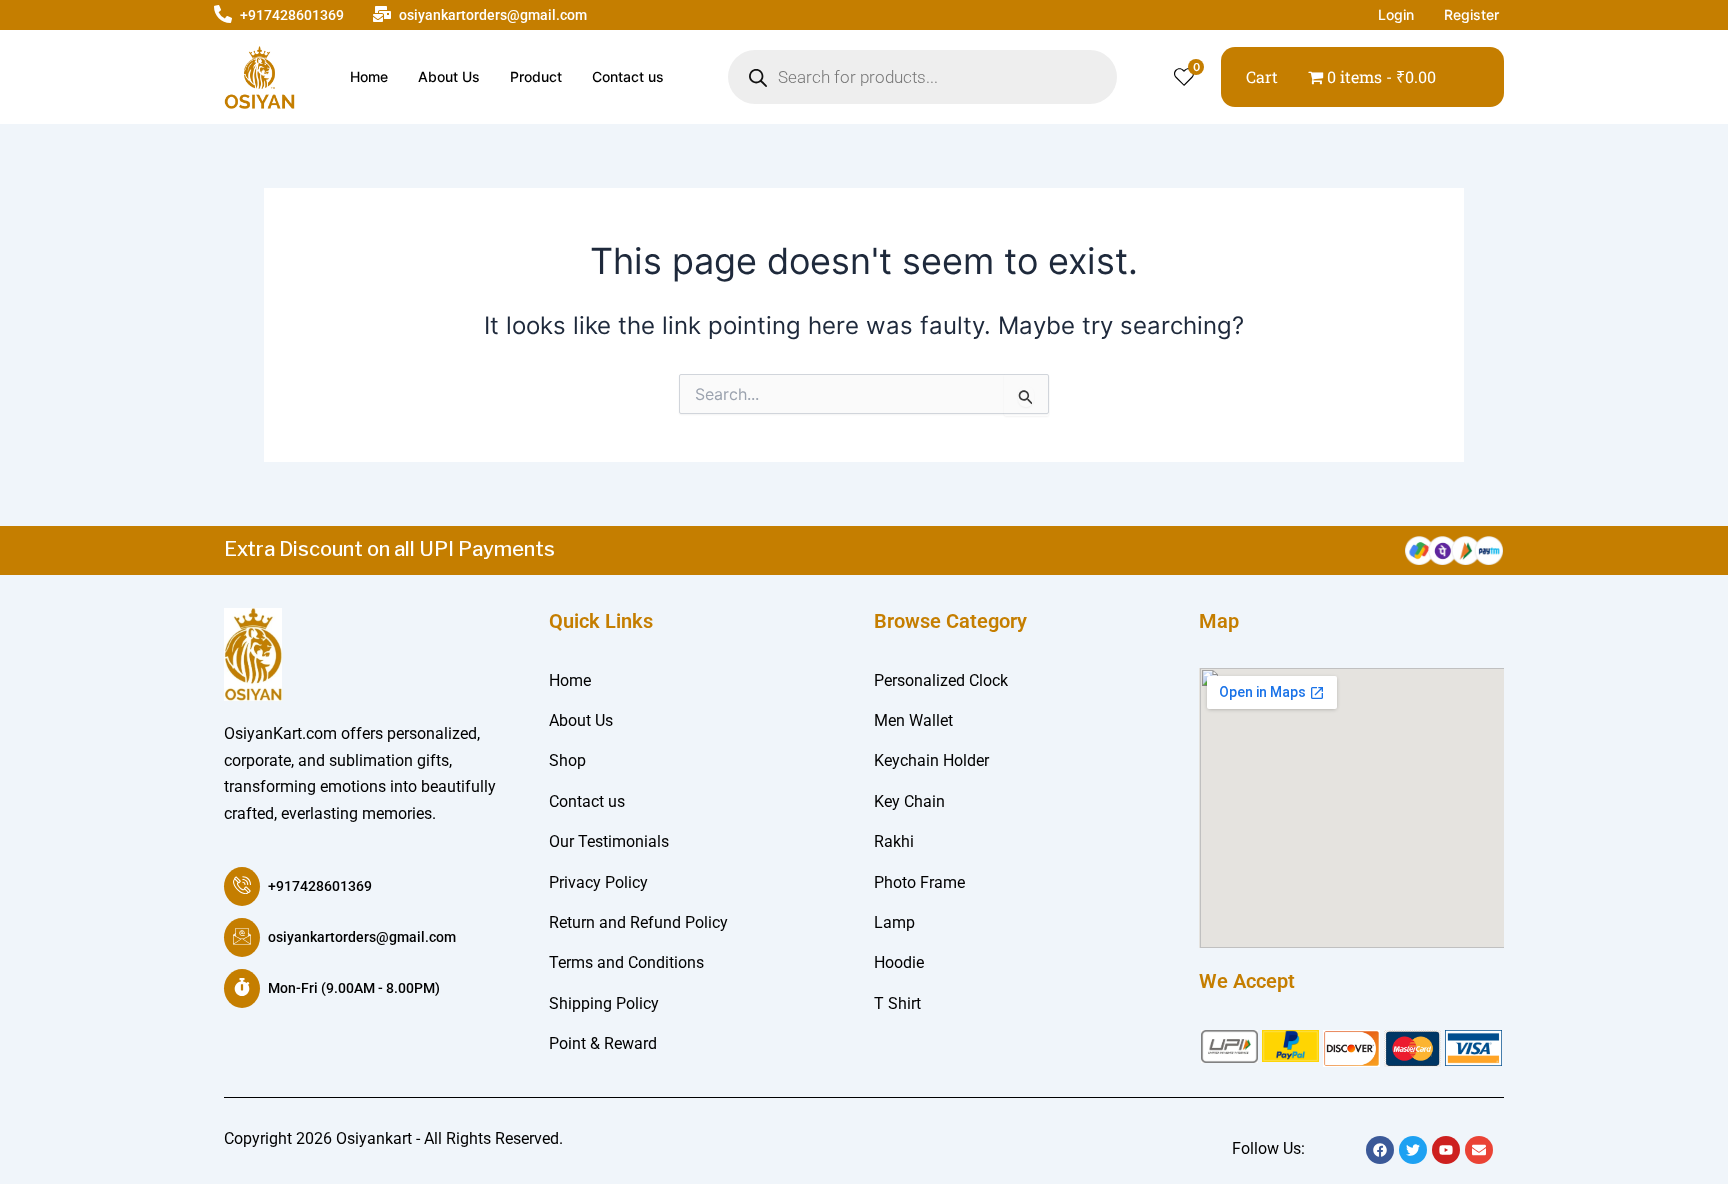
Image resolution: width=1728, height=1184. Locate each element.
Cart (1262, 76)
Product (536, 76)
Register (1471, 14)
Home (369, 76)
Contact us (628, 76)
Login (1396, 14)
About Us (449, 76)
